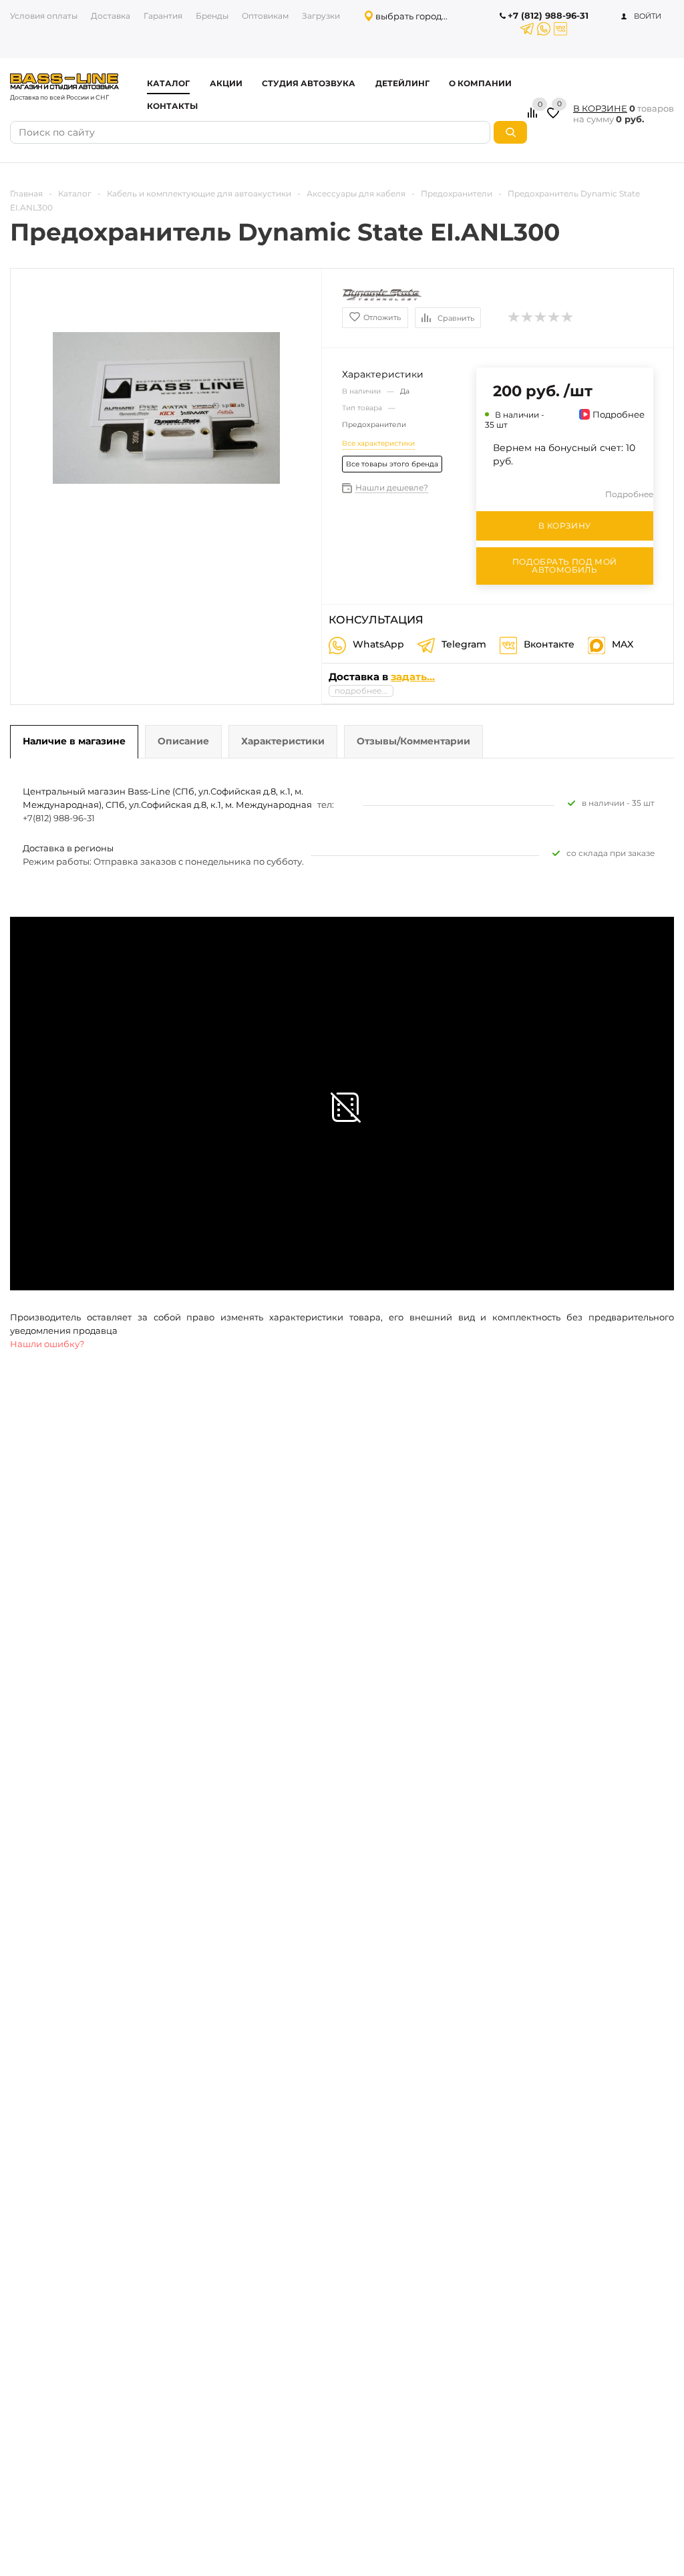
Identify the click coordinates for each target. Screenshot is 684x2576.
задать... (413, 677)
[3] (541, 317)
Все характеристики (378, 443)
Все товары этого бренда (392, 464)
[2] (528, 317)
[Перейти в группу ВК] (560, 29)
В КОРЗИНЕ (600, 108)
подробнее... (361, 691)
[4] (554, 317)
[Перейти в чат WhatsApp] (544, 29)
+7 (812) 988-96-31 (548, 15)
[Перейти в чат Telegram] (527, 29)
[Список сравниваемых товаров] (534, 118)
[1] (514, 317)
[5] (568, 317)
